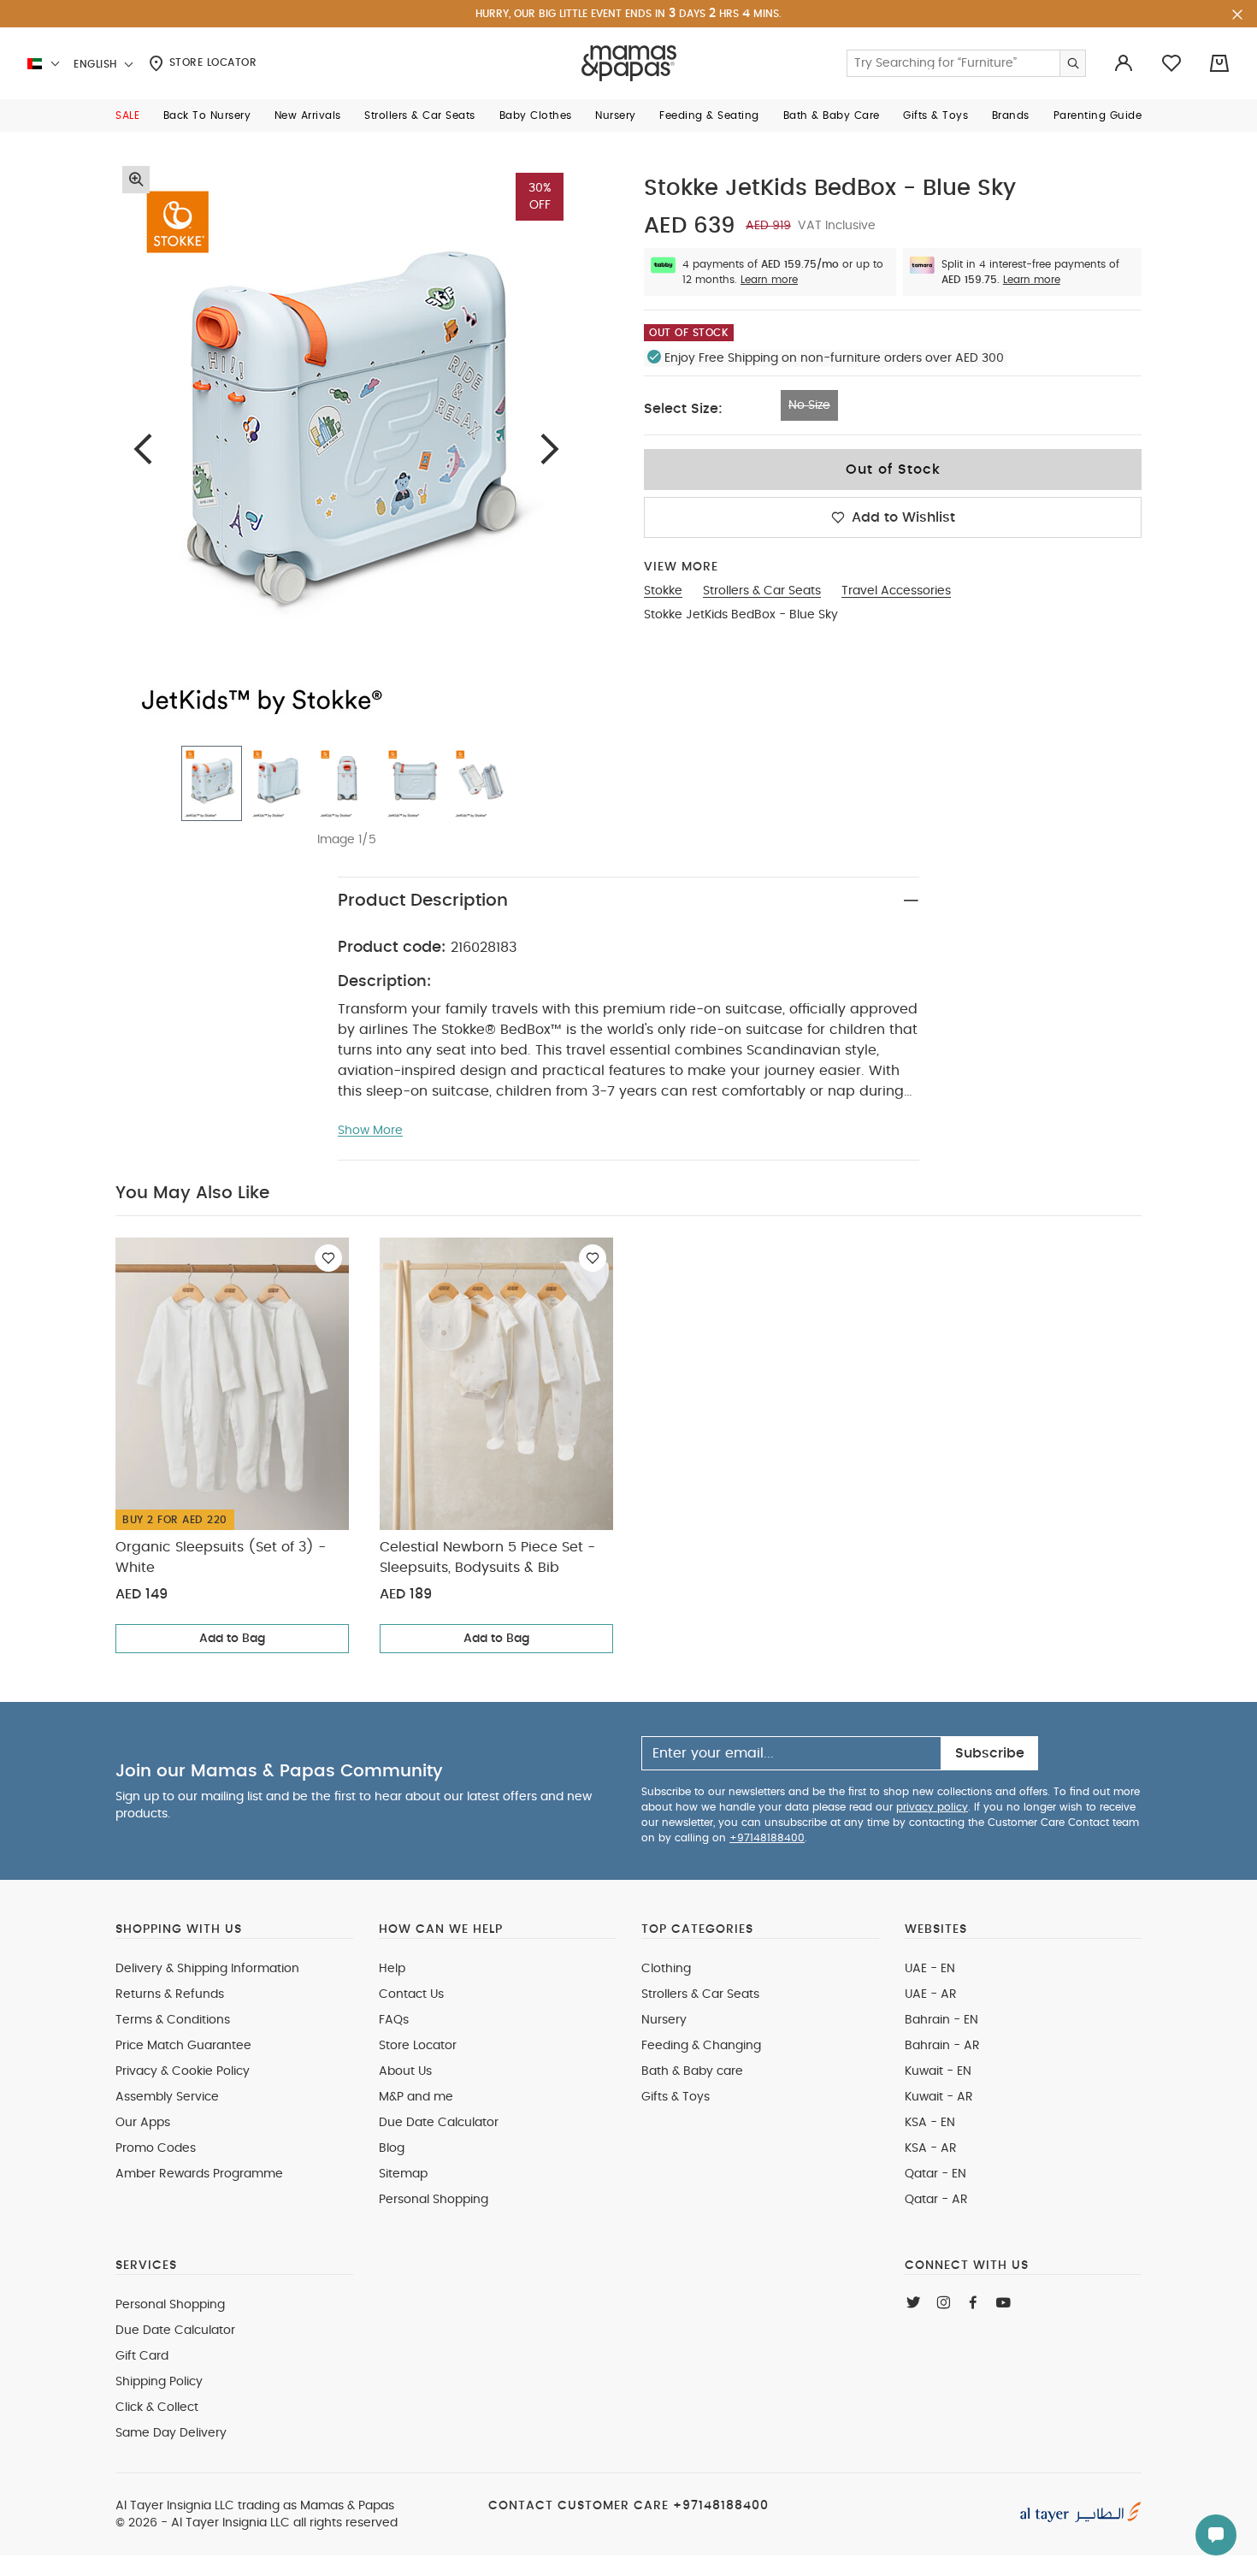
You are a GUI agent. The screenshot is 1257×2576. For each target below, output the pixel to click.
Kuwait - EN (938, 2071)
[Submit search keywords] (1072, 63)
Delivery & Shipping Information (207, 1969)
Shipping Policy (159, 2382)
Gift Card (142, 2356)
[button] (127, 115)
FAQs (394, 2020)
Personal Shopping (434, 2200)
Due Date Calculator (439, 2123)
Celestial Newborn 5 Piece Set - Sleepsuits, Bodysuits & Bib (487, 1557)
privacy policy (932, 1807)
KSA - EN (930, 2123)
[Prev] (143, 449)
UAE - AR (931, 1994)
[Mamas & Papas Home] (629, 63)
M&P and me (416, 2097)
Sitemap (403, 2174)
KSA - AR (931, 2148)
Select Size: (683, 409)
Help (392, 1969)
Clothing (666, 1969)
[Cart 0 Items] (1219, 63)
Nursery (664, 2020)
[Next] (550, 449)
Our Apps (143, 2123)
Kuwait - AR (939, 2097)
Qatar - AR (936, 2200)
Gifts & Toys (676, 2097)
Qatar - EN (935, 2174)
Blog (392, 2148)
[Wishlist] (328, 1258)
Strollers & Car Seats (700, 1994)
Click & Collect (157, 2408)
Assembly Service (167, 2097)
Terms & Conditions (173, 2020)
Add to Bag (232, 1639)
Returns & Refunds (170, 1994)
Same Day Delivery (171, 2433)
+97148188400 (767, 1838)
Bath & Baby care (692, 2071)
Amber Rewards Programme (199, 2174)
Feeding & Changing (701, 2046)
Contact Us (411, 1994)
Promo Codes (156, 2148)
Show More (370, 1131)
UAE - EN (930, 1969)
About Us (405, 2071)
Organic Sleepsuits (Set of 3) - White (221, 1557)
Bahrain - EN (941, 2020)
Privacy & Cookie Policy (183, 2071)
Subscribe (990, 1753)
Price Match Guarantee (183, 2046)
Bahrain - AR (942, 2046)
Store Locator (211, 62)
